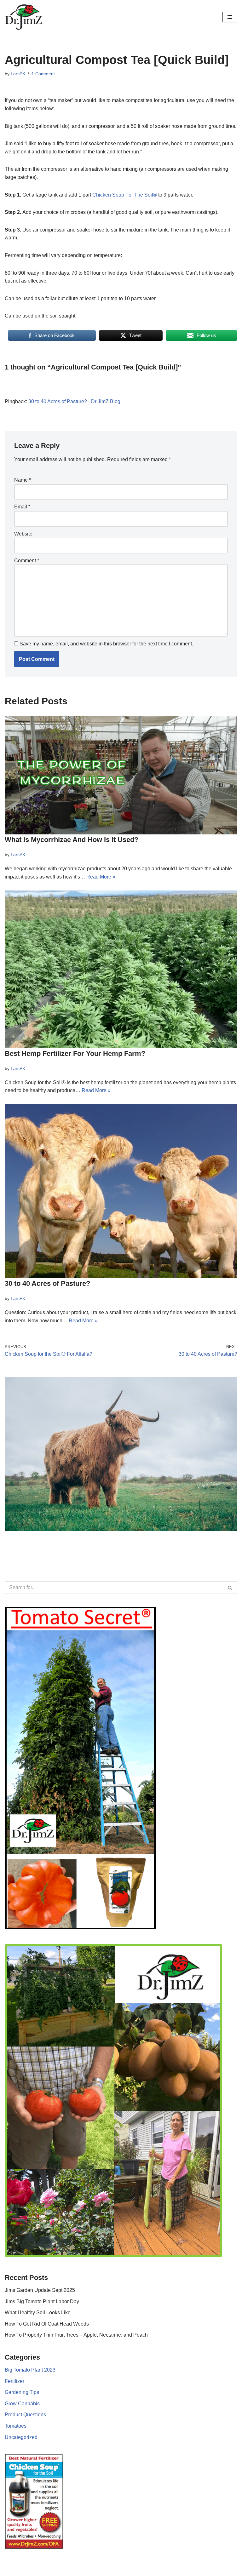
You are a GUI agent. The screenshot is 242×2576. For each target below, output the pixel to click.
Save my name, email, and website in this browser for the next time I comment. (106, 644)
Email (22, 507)
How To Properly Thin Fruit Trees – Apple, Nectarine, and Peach (76, 2335)
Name (23, 480)
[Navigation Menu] (230, 17)
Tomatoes (16, 2426)
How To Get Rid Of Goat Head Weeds (47, 2324)
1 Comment (43, 74)
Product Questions (25, 2415)
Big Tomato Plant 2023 (30, 2370)
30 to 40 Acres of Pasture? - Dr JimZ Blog (74, 401)
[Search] (230, 1588)
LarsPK (18, 74)
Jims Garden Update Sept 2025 (40, 2290)
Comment (27, 561)
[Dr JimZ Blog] (24, 17)
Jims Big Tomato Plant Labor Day (42, 2301)
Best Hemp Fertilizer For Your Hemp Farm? (75, 1053)
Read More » (101, 877)
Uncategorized (21, 2437)
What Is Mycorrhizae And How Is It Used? (72, 840)
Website (23, 534)
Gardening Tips (22, 2392)
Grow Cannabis (22, 2404)
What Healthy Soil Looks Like (38, 2313)
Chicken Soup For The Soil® (125, 195)
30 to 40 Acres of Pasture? (47, 1283)
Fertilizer (14, 2381)
